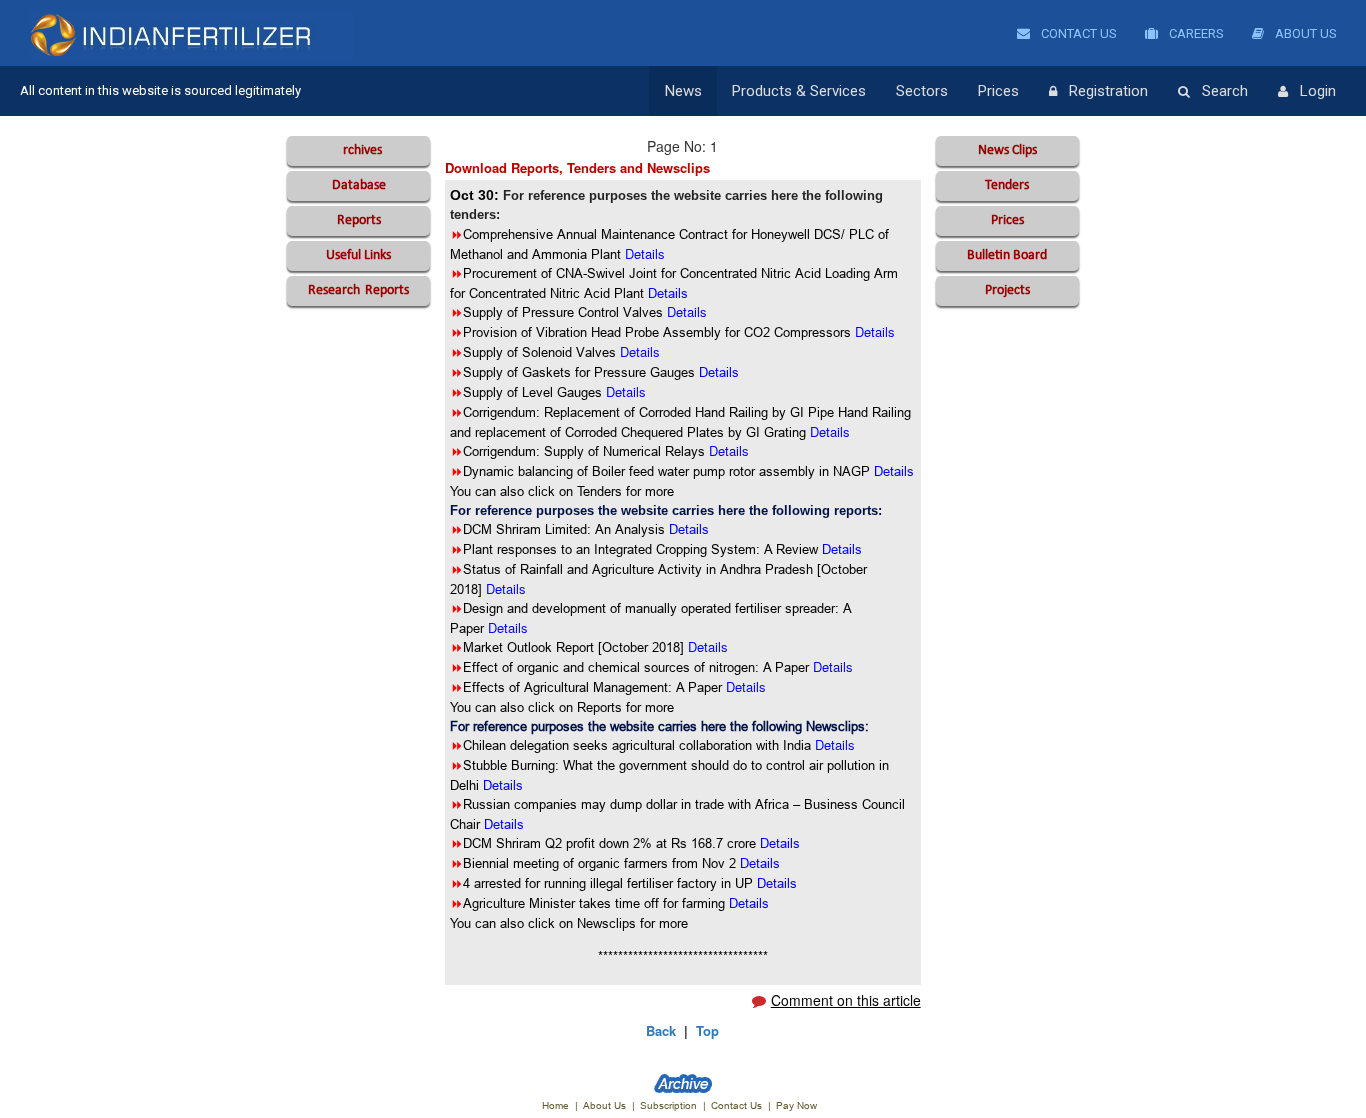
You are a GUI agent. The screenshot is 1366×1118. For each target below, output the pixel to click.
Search (1225, 91)
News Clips (1007, 150)
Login (1318, 91)
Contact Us (1077, 33)
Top (707, 1030)
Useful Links (358, 255)
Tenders (1007, 185)
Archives (358, 150)
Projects (1007, 290)
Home (555, 1105)
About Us (1304, 33)
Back (661, 1030)
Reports (359, 220)
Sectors (922, 91)
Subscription (668, 1105)
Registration (1108, 91)
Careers (1195, 33)
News (683, 91)
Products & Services (799, 91)
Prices (998, 91)
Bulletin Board (1007, 255)
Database (359, 185)
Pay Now (796, 1105)
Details (689, 529)
